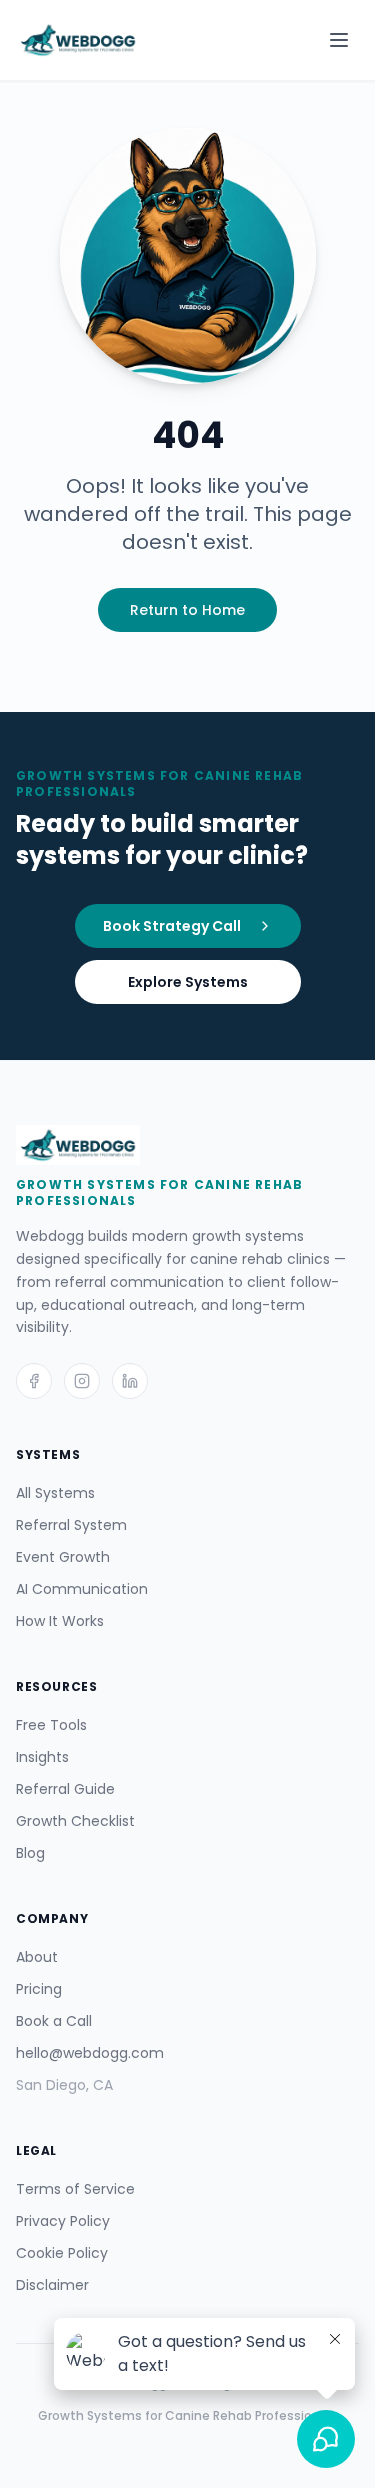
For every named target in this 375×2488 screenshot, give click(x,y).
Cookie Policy (62, 2253)
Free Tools (51, 1725)
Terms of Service (75, 2189)
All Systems (55, 1493)
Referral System (71, 1525)
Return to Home (187, 610)
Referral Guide (65, 1789)
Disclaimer (52, 2285)
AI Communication (82, 1589)
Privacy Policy (63, 2221)
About (37, 1957)
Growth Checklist (75, 1821)
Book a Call (54, 2021)
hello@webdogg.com (90, 2053)
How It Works (60, 1621)
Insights (42, 1757)
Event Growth (63, 1557)
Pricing (39, 1989)
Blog (30, 1853)
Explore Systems (188, 982)
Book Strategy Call (172, 926)
